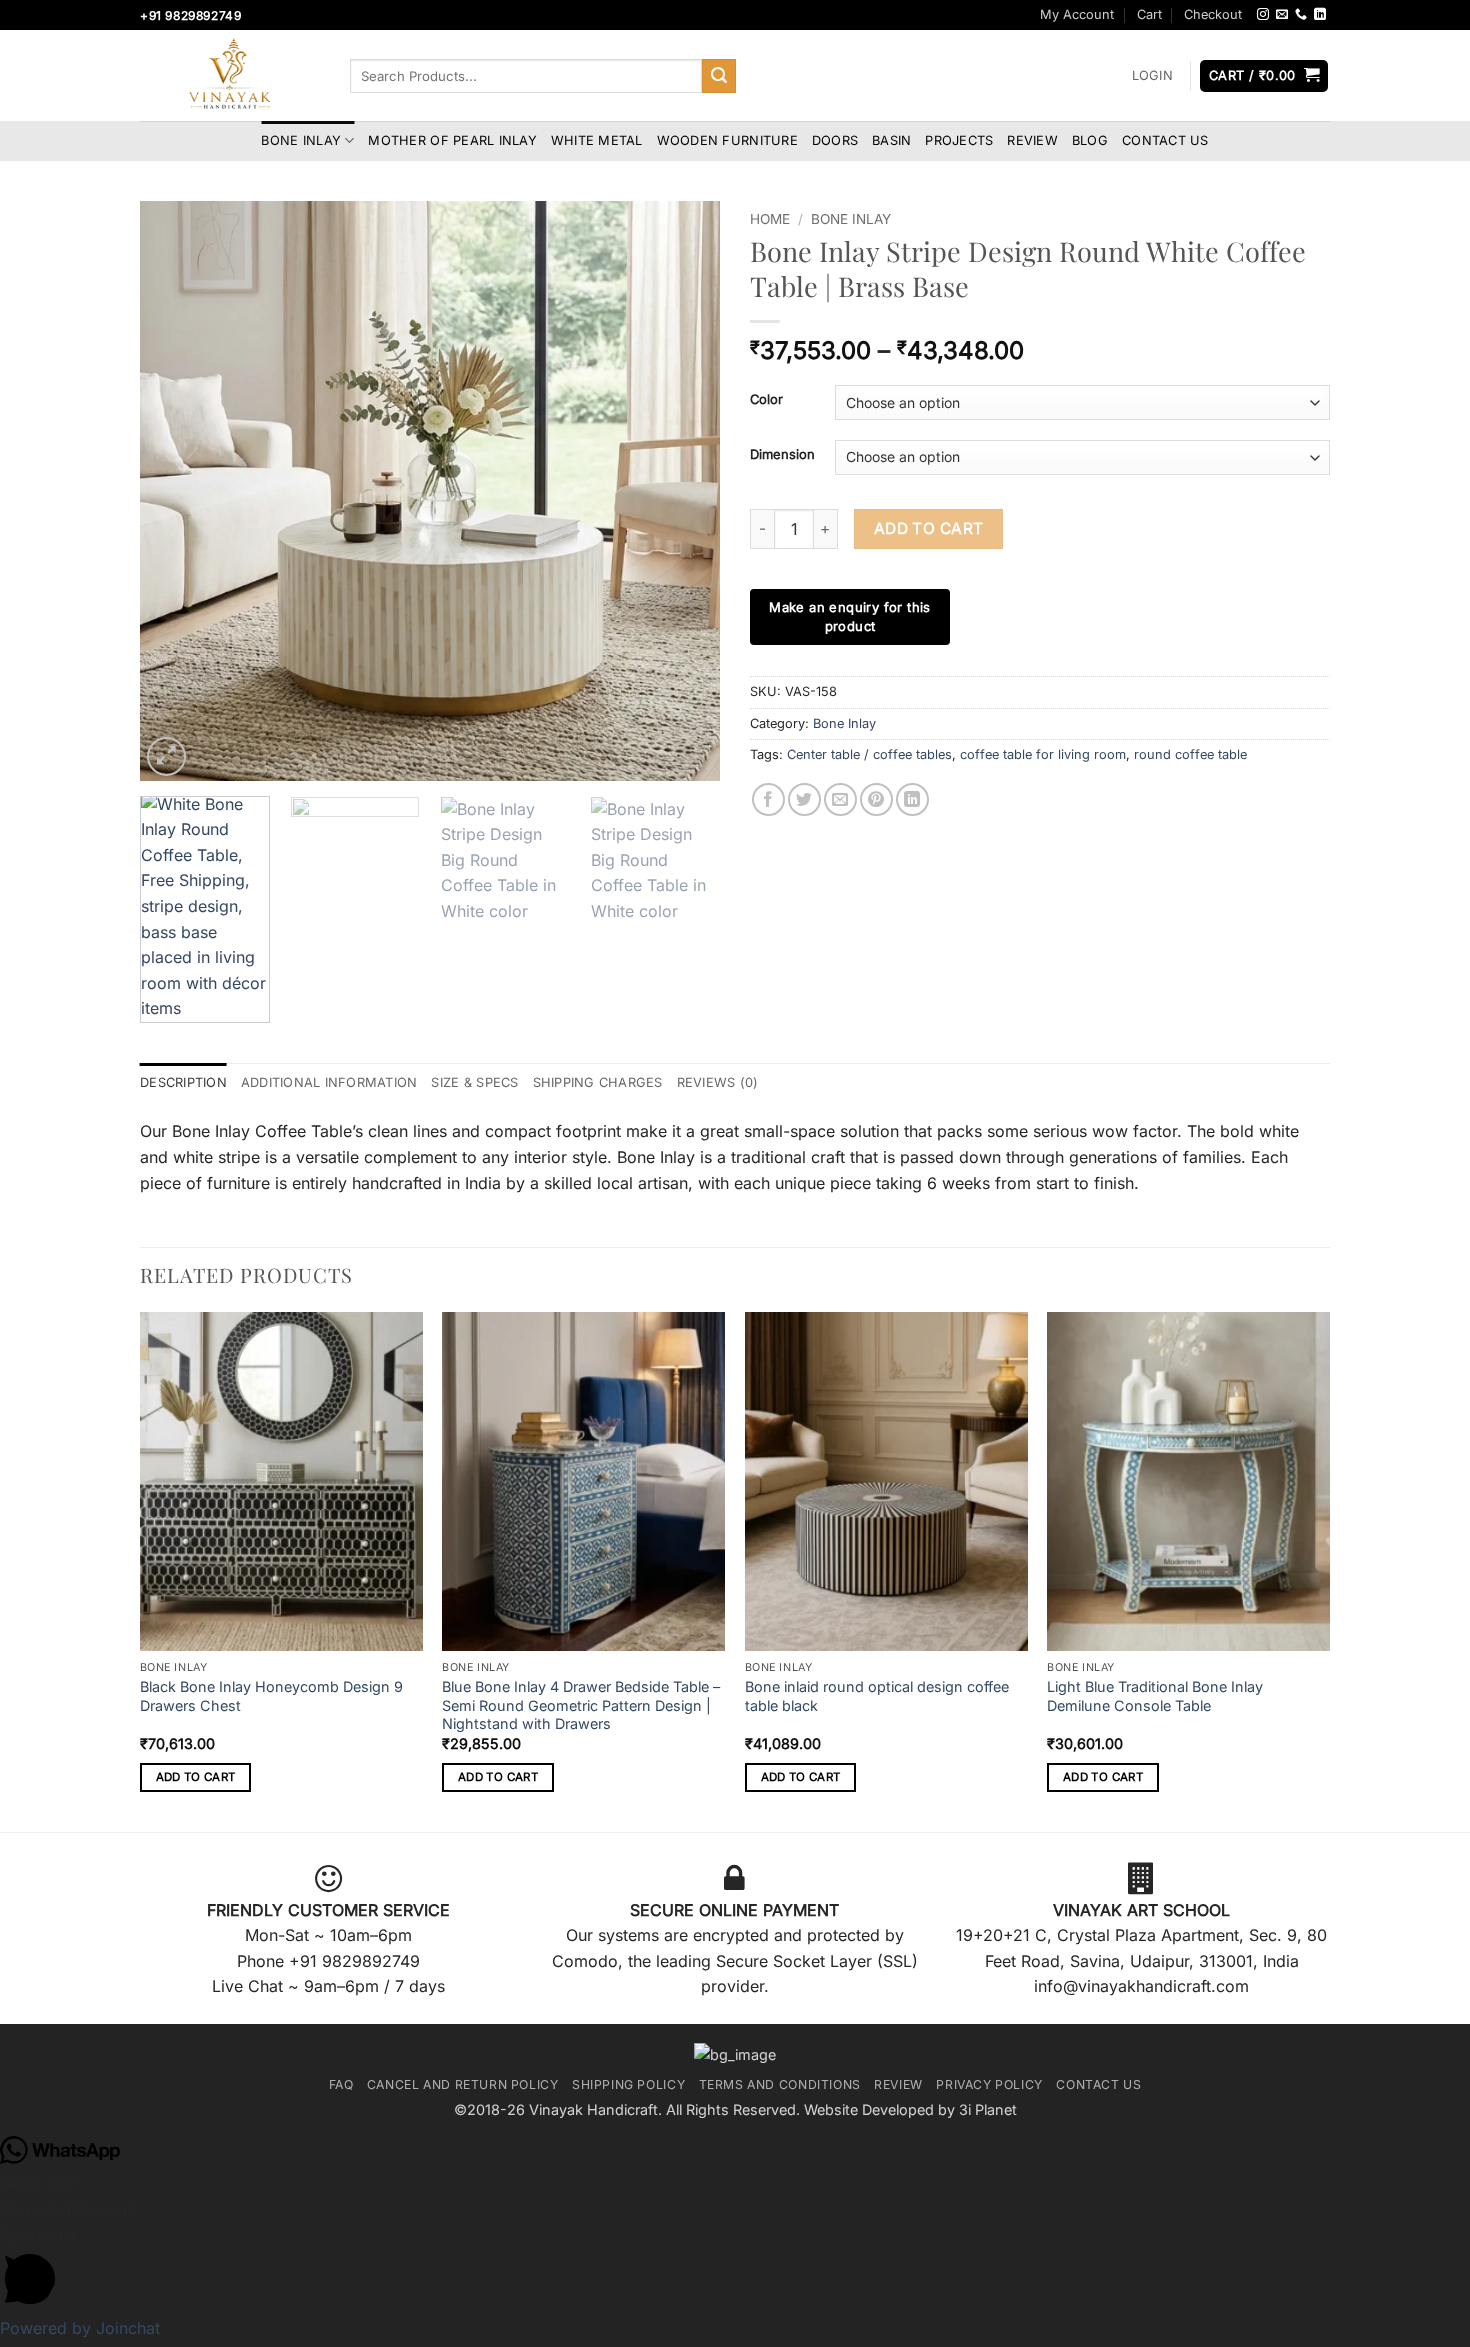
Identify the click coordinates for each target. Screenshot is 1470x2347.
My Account (1077, 14)
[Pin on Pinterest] (876, 799)
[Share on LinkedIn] (912, 799)
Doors (835, 140)
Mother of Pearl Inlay (452, 140)
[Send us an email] (1282, 15)
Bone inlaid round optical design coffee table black (877, 1696)
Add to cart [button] (196, 1777)
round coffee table (1190, 754)
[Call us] (1301, 15)
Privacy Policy (989, 2084)
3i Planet (988, 2109)
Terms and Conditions (780, 2084)
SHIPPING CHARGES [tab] (598, 1082)
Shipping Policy (628, 2084)
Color (766, 400)
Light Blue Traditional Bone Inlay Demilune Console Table (1155, 1696)
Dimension (782, 455)
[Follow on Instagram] (1263, 15)
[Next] (683, 491)
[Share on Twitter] (804, 799)
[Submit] (719, 76)
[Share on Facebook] (768, 799)
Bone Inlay (301, 140)
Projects (959, 140)
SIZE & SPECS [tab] (474, 1082)
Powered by (80, 2328)
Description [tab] (183, 1082)
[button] (1152, 76)
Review (1032, 140)
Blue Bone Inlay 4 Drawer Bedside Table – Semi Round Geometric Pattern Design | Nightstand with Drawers (581, 1705)
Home (770, 219)
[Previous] (177, 491)
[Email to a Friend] (840, 799)
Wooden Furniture (727, 140)
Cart (1149, 14)
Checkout (1213, 14)
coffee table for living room (1043, 754)
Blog (1090, 140)
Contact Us (1165, 140)
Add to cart (929, 528)
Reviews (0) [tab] (718, 1082)
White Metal (597, 140)
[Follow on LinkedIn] (1320, 15)
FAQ (341, 2084)
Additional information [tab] (329, 1082)
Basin (891, 140)
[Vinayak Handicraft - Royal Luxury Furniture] (230, 76)
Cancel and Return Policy (463, 2084)
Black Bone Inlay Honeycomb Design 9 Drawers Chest (271, 1696)
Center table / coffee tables (869, 754)
